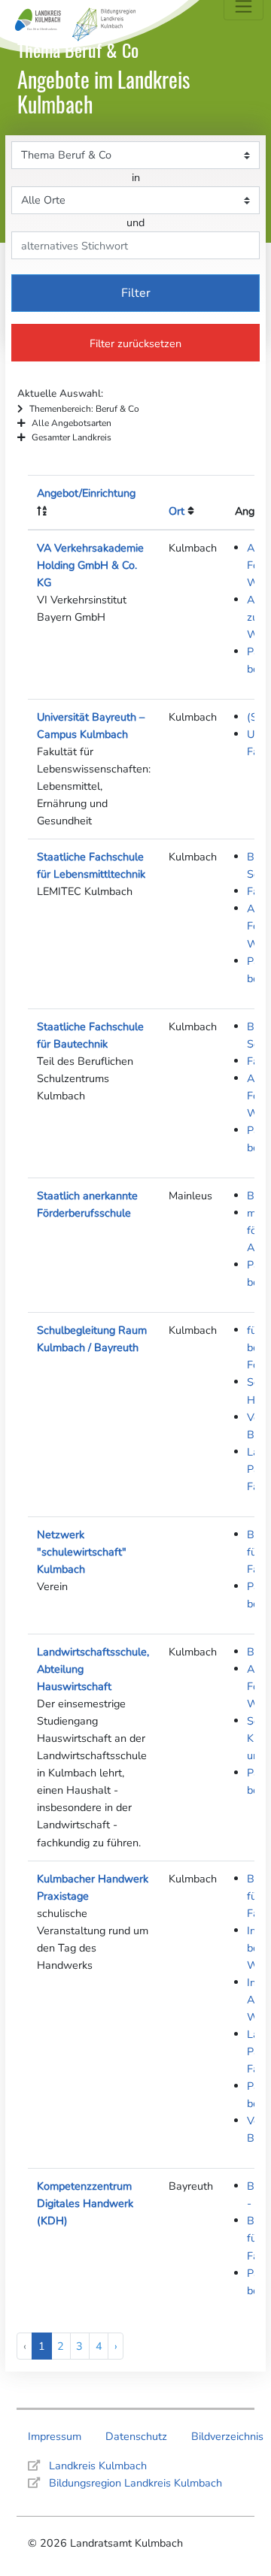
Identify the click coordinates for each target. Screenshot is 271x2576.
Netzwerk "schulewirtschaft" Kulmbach (82, 1552)
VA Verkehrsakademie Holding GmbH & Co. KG (90, 565)
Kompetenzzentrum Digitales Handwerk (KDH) (85, 2203)
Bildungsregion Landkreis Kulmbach (135, 2483)
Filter (136, 293)
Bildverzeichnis (227, 2436)
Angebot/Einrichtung (86, 493)
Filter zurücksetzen (135, 343)
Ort (177, 511)
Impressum (55, 2436)
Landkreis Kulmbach (98, 2466)
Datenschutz (136, 2436)
